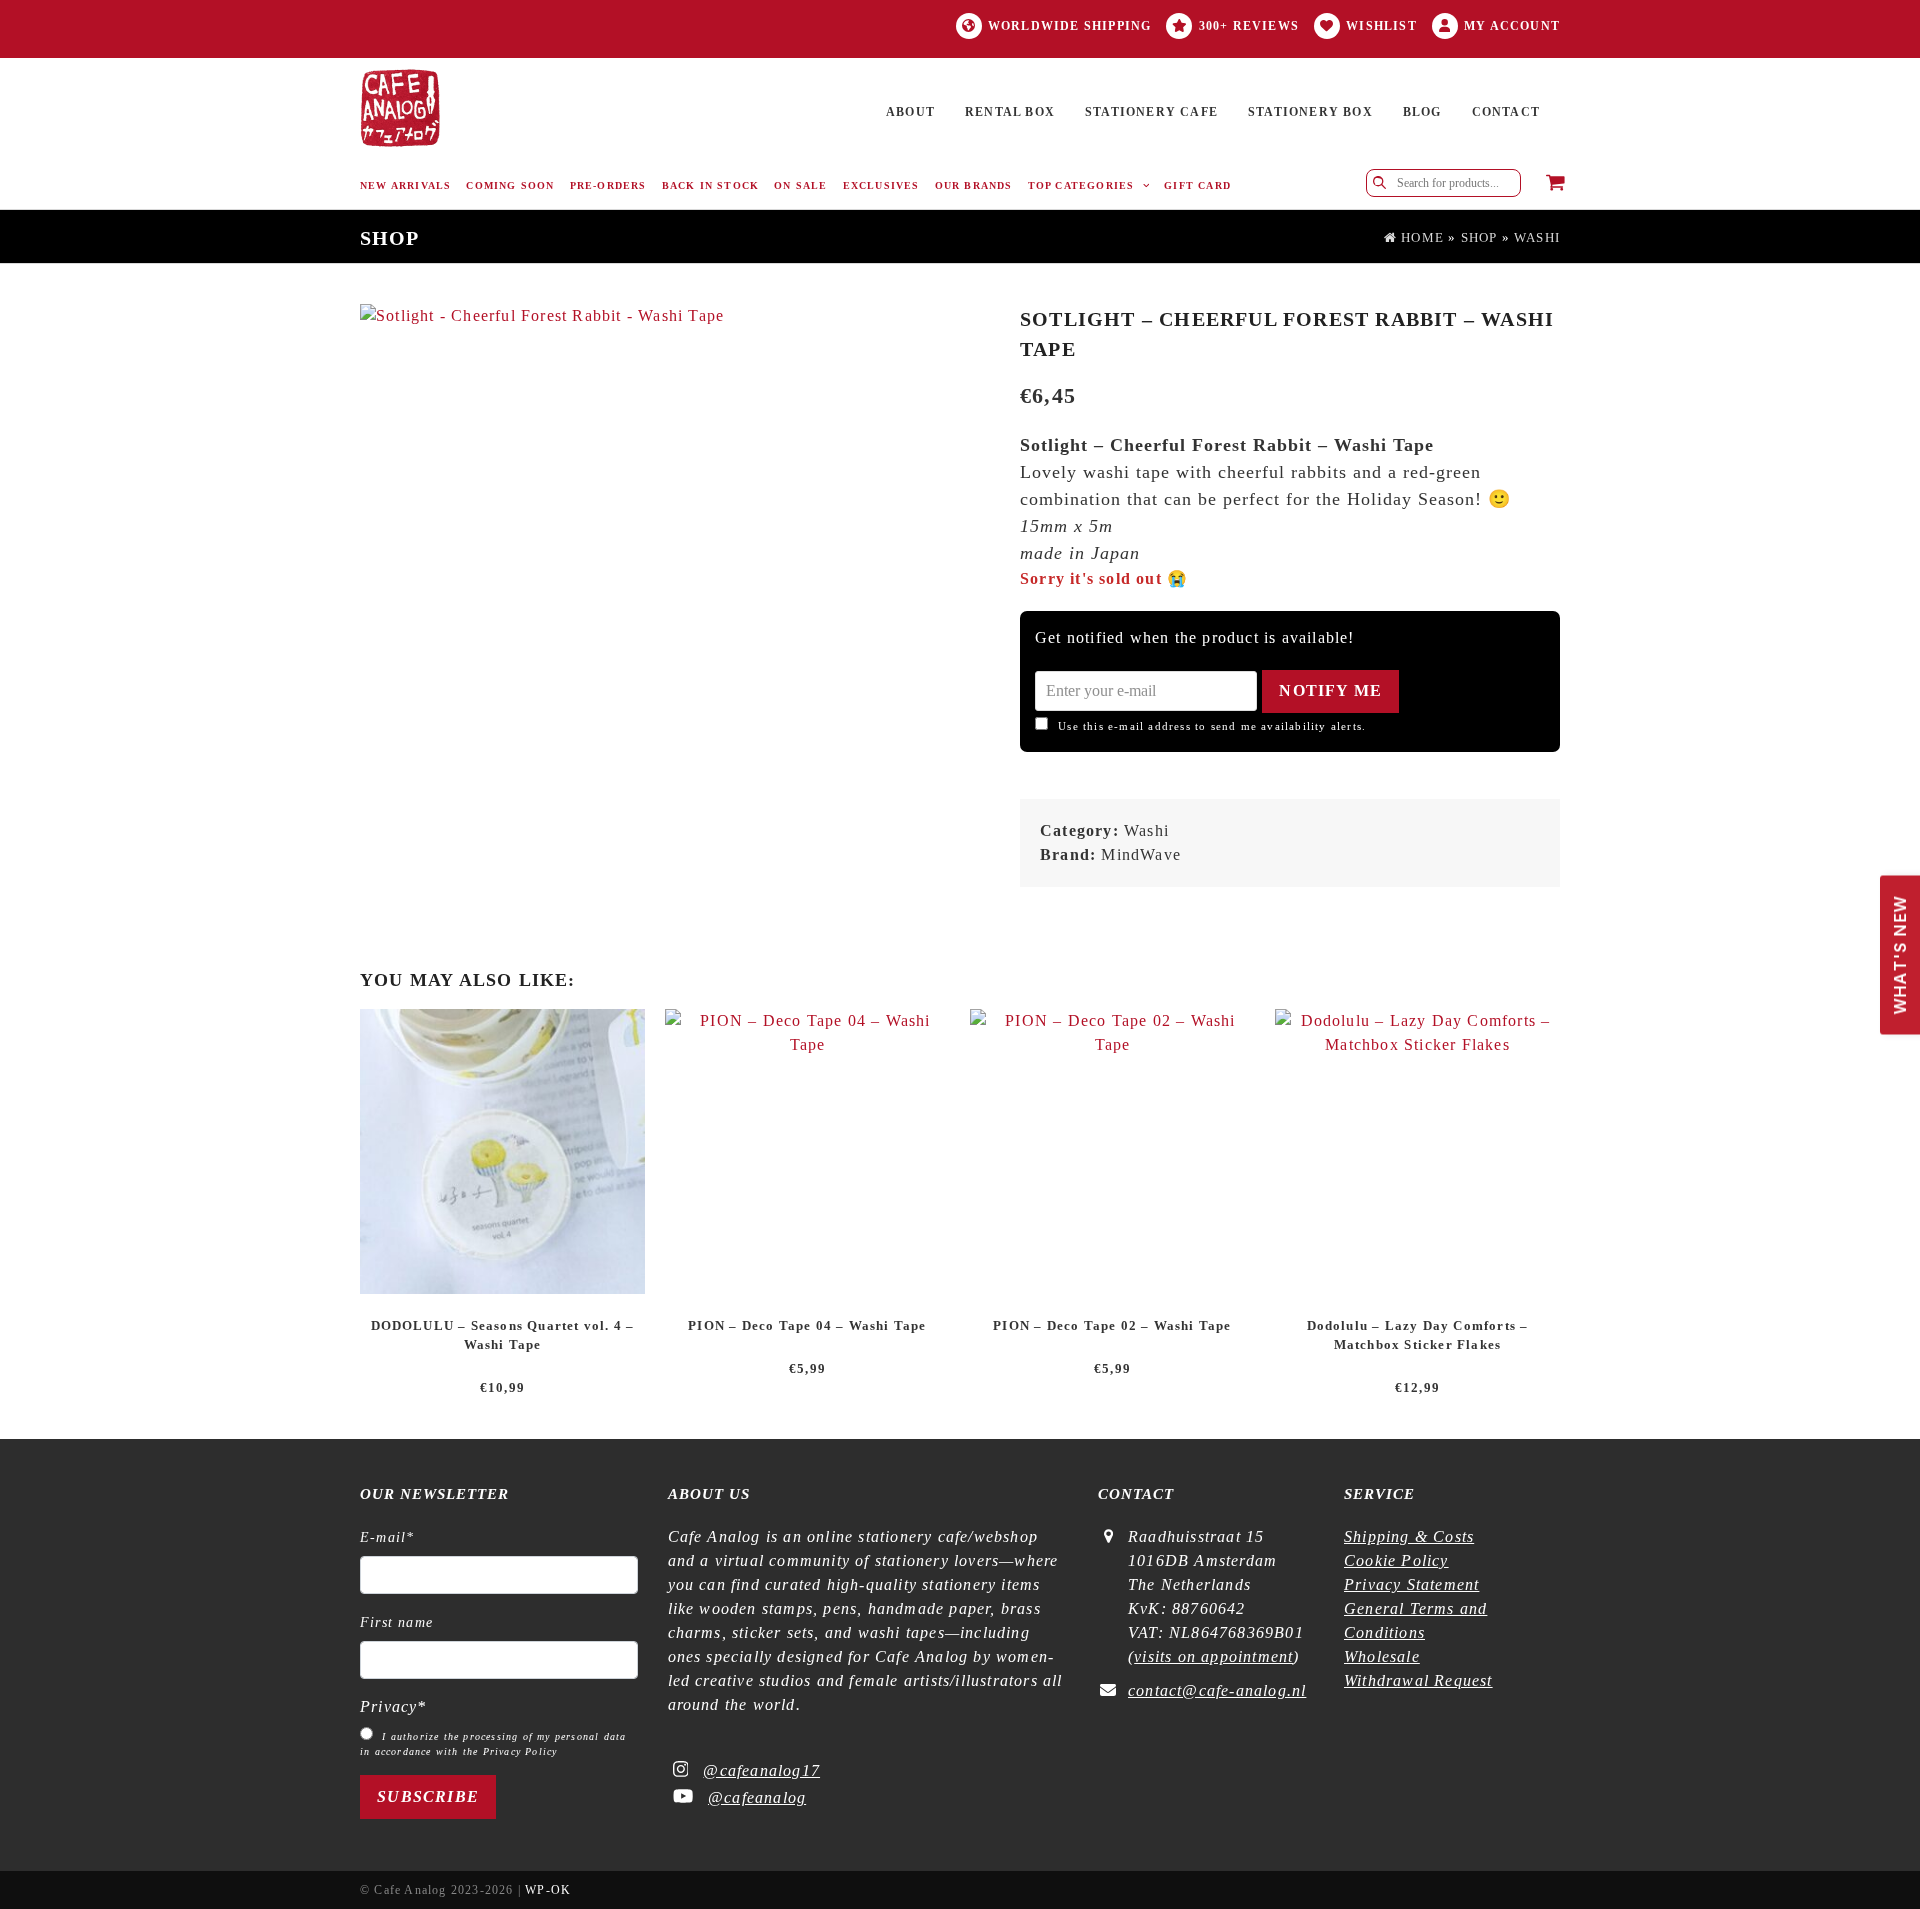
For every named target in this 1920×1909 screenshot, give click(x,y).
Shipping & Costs (1409, 1536)
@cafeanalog (757, 1797)
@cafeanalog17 (761, 1770)
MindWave (1141, 854)
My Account (1512, 26)
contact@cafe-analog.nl (1217, 1690)
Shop (1479, 238)
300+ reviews (1249, 26)
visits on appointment (1213, 1656)
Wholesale (1382, 1656)
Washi (1537, 238)
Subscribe (428, 1796)
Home (1420, 238)
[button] (1555, 184)
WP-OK (548, 1890)
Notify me (1330, 690)
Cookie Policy (1396, 1560)
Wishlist (1381, 26)
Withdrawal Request (1418, 1680)
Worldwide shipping (1070, 26)
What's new (1895, 944)
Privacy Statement (1411, 1584)
